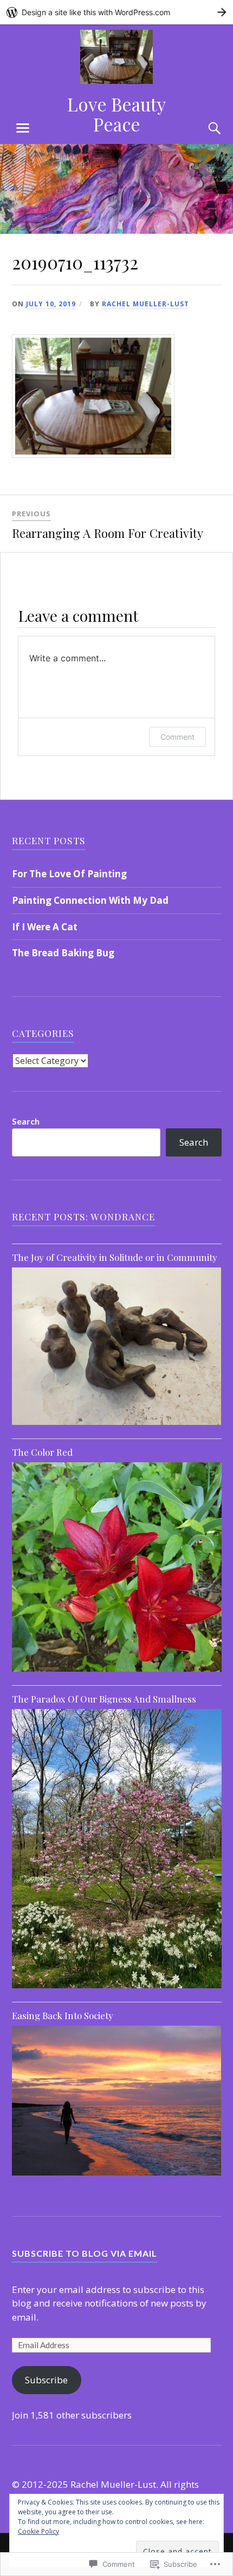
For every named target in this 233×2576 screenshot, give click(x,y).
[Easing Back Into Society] (117, 2175)
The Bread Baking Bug (63, 953)
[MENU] (23, 128)
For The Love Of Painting (69, 874)
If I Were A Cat (45, 927)
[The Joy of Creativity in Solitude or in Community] (117, 1425)
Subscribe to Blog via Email (85, 2253)
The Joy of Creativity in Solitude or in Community (115, 1257)
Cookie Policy (38, 2531)
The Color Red (42, 1452)
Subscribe (46, 2380)
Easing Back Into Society (63, 2015)
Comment (177, 737)
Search (26, 1121)
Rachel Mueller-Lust (145, 304)
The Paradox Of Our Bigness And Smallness (104, 1699)
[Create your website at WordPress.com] (116, 12)
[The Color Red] (117, 1671)
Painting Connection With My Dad (90, 900)
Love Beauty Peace (116, 114)
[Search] (204, 128)
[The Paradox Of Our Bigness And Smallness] (117, 1988)
